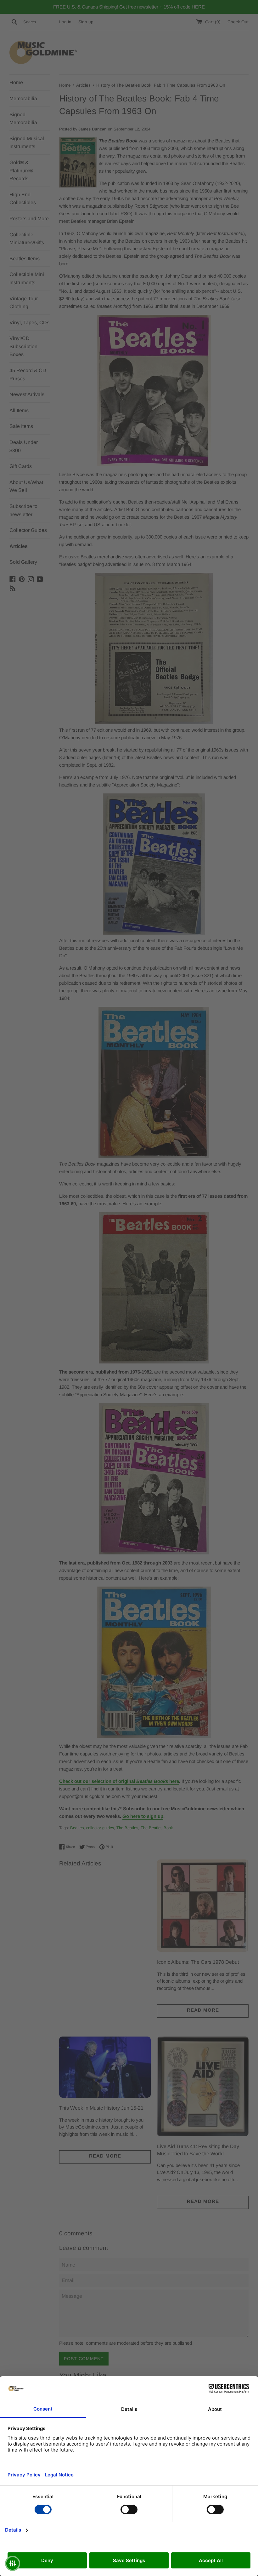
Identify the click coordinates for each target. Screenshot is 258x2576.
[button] (13, 2563)
